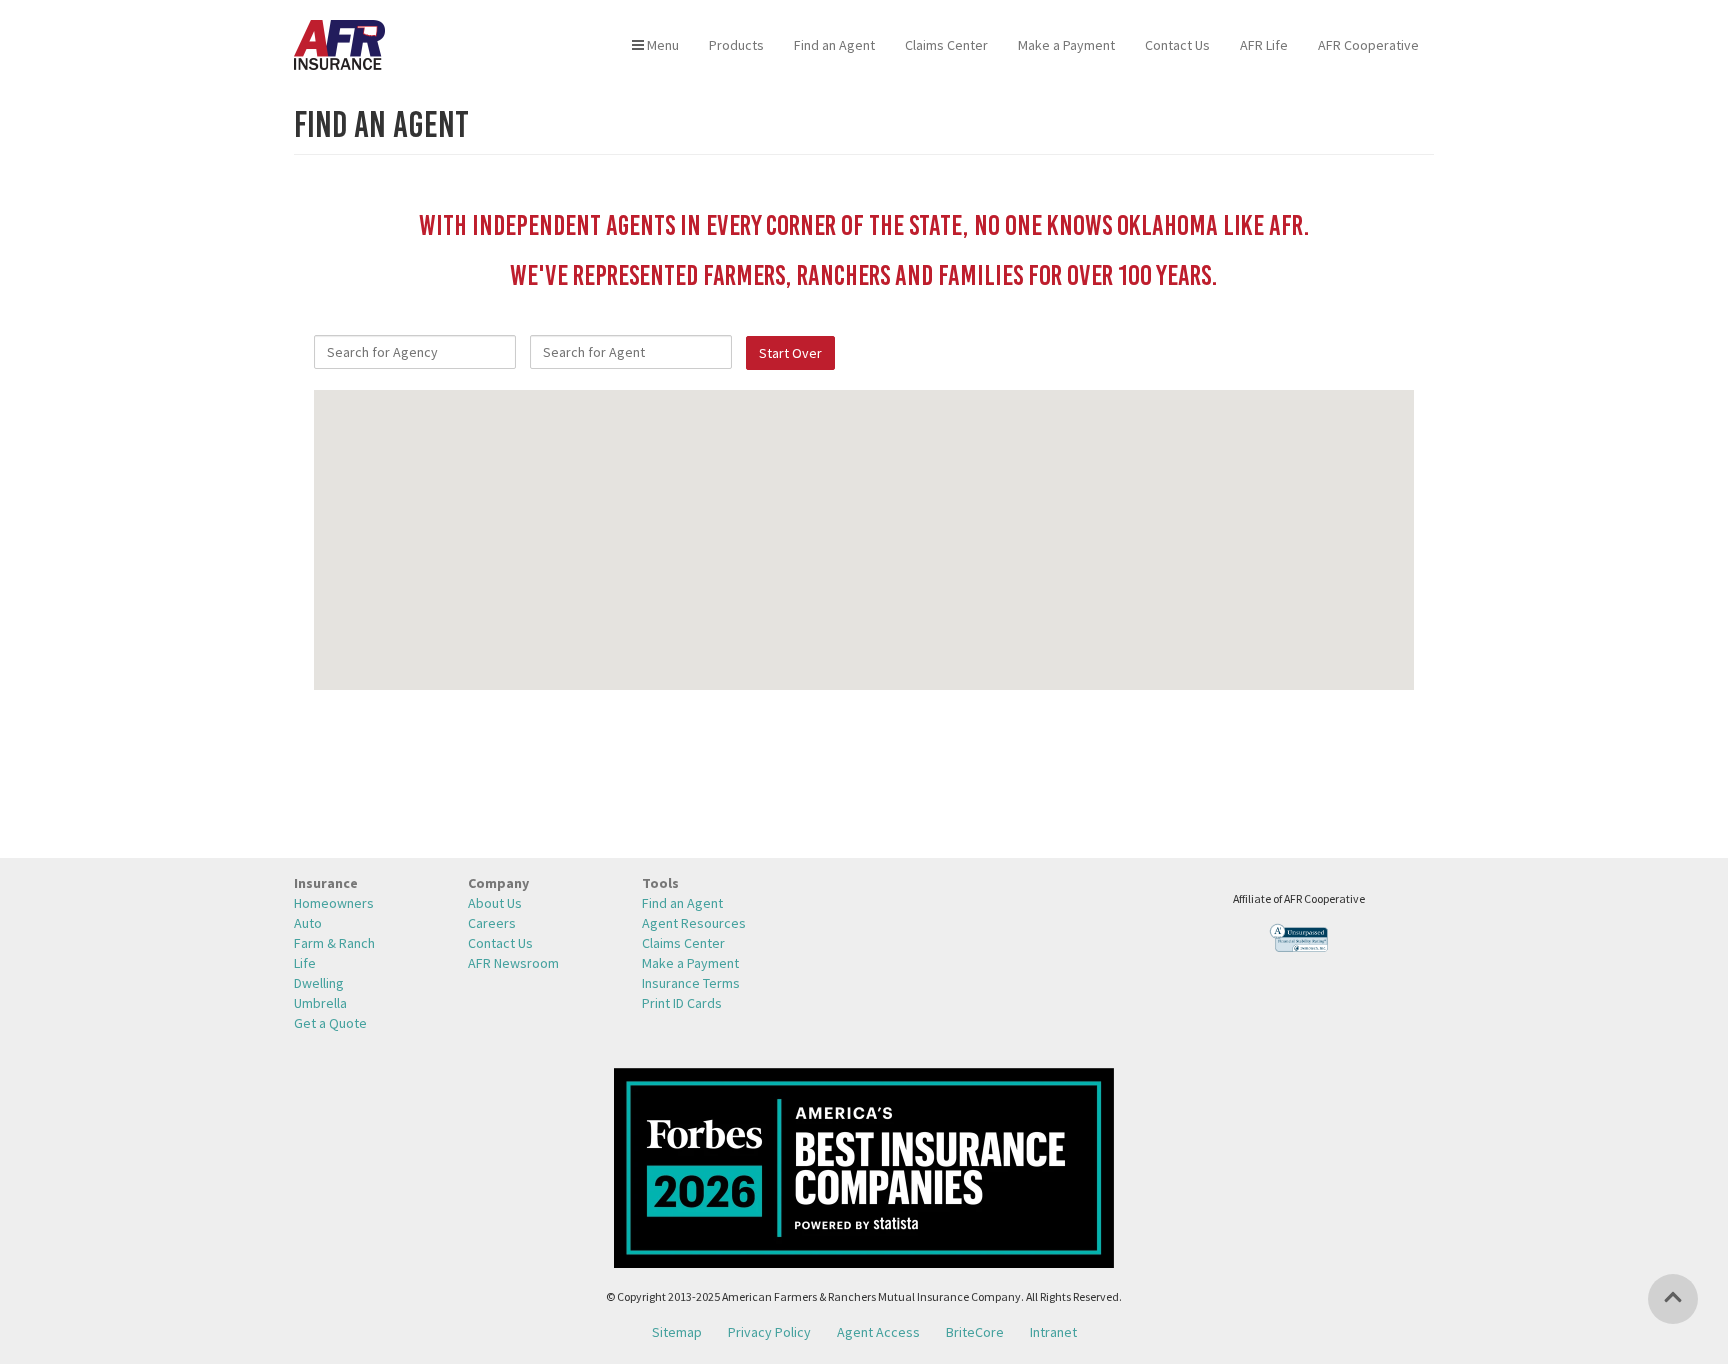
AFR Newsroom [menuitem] (513, 963)
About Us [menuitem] (495, 903)
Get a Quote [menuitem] (330, 1023)
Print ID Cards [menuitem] (682, 1003)
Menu (661, 45)
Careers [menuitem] (492, 923)
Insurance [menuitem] (326, 883)
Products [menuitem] (736, 45)
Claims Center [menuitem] (946, 45)
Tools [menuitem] (660, 883)
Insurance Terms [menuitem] (691, 983)
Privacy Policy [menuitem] (769, 1332)
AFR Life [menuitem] (1264, 45)
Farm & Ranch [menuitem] (334, 943)
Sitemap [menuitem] (677, 1332)
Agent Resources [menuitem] (694, 923)
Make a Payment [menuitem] (1066, 45)
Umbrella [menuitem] (320, 1003)
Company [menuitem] (498, 883)
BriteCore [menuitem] (975, 1332)
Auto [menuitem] (308, 923)
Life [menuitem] (305, 963)
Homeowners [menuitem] (334, 903)
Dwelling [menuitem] (319, 983)
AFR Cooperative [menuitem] (1368, 45)
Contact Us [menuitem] (1177, 45)
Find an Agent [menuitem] (834, 45)
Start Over (790, 353)
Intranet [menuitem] (1053, 1332)
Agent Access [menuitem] (878, 1332)
